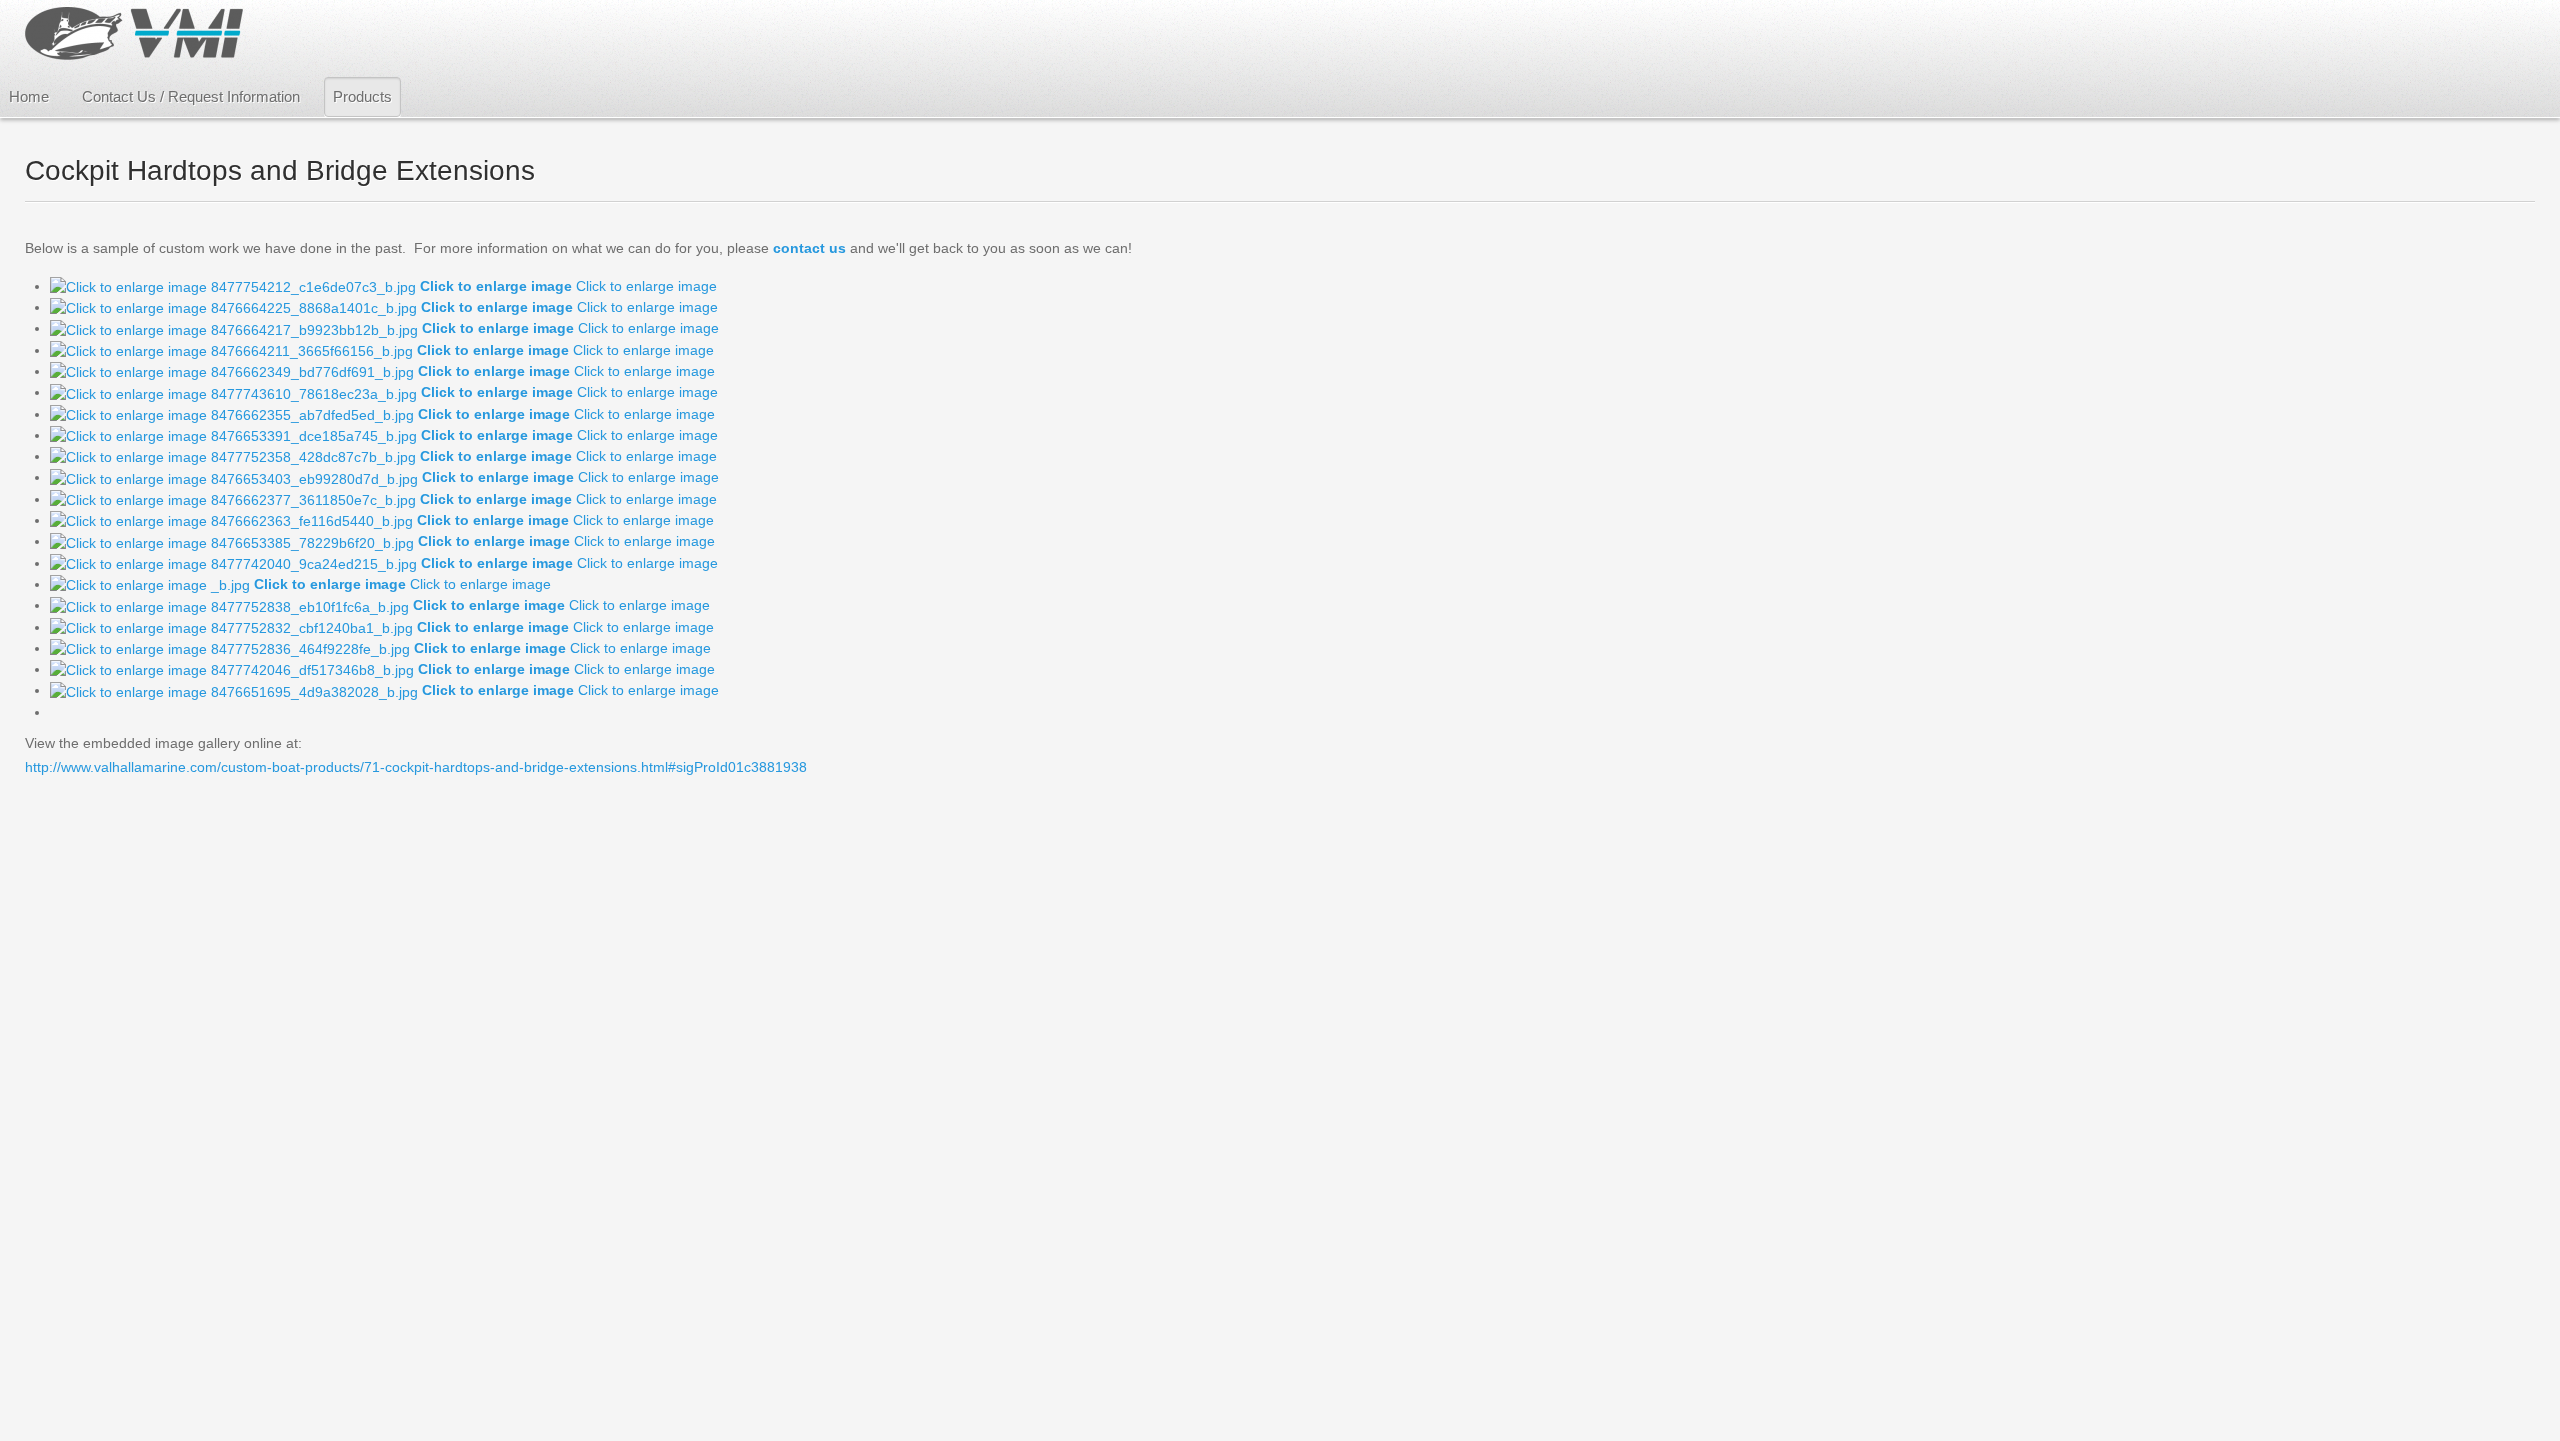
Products (362, 96)
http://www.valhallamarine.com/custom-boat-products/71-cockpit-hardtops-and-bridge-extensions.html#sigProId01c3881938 (416, 767)
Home (29, 96)
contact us (809, 248)
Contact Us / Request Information (191, 96)
